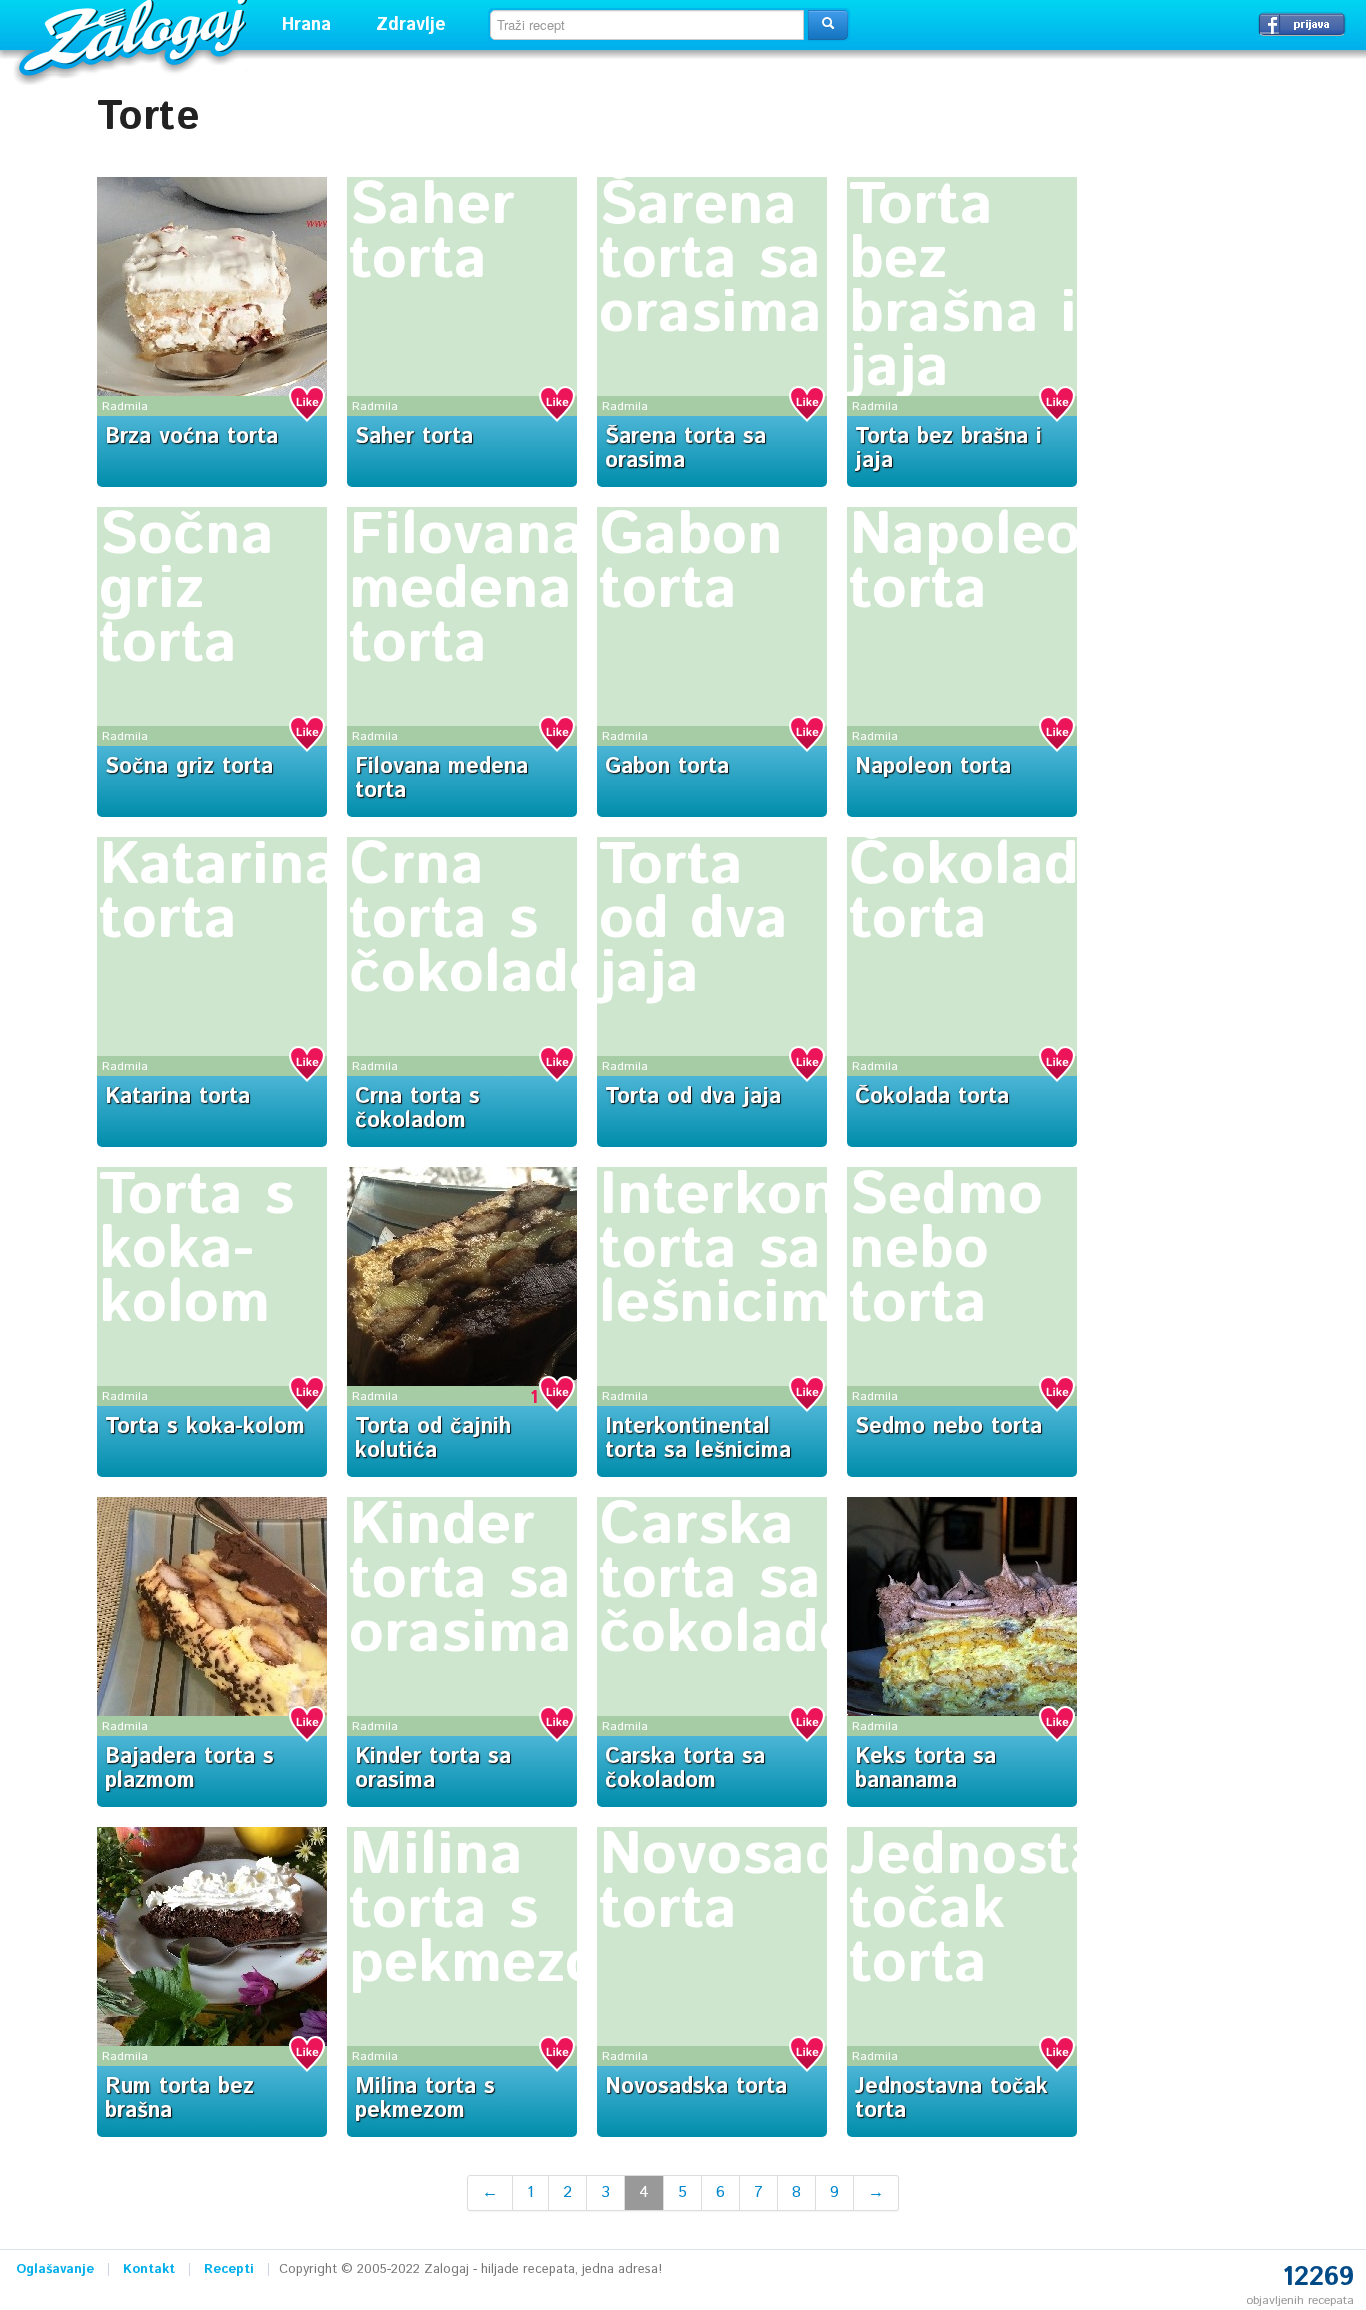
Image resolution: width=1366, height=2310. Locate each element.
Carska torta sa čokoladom (752, 1580)
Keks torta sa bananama (925, 1769)
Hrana (306, 25)
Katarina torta (218, 893)
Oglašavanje (55, 2269)
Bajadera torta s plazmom (189, 1769)
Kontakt (149, 2269)
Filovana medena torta (467, 590)
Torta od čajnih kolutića (433, 1439)
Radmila (125, 406)
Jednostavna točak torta (951, 2099)
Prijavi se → (1302, 24)
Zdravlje (411, 25)
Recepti (229, 2269)
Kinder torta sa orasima (460, 1580)
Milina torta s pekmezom (500, 1910)
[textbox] (647, 25)
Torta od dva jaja (693, 920)
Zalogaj (135, 35)
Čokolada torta (980, 893)
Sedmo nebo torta (946, 1250)
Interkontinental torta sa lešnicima (698, 1439)
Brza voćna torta (191, 437)
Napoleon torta (983, 563)
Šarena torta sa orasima (710, 260)
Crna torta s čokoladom (502, 920)
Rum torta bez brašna (179, 2099)
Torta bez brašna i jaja (963, 287)
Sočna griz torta (186, 590)
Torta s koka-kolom (196, 1250)
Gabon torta (691, 563)
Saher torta (432, 233)
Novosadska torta (767, 1883)
